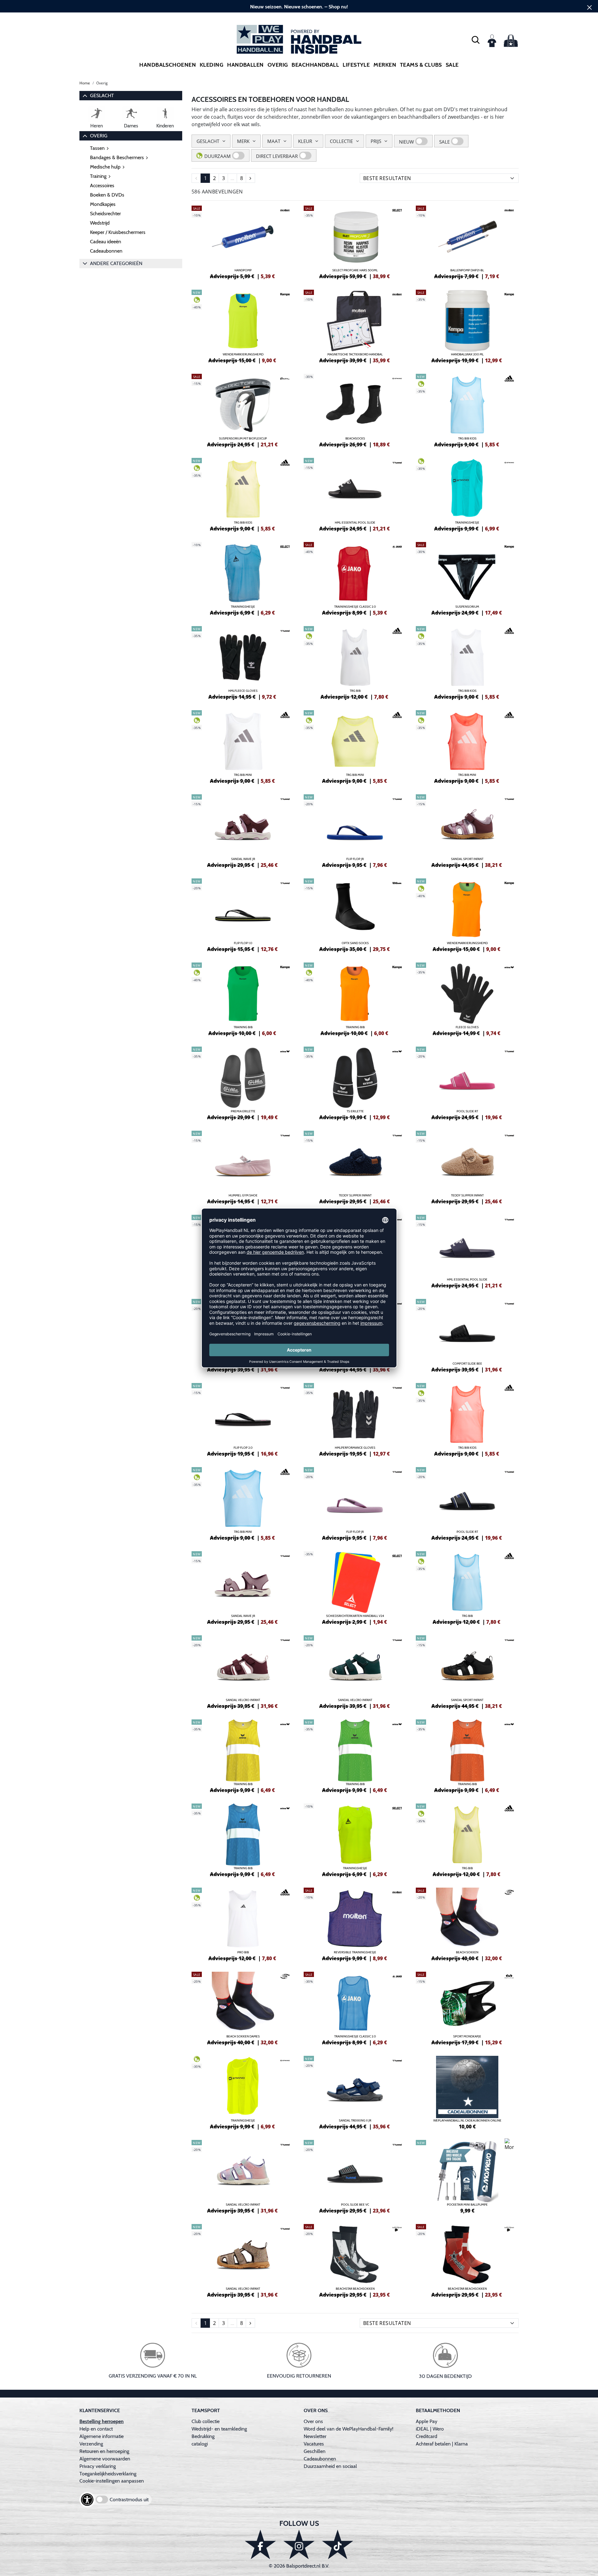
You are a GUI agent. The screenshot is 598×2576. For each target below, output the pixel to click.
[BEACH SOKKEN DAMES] (243, 2008)
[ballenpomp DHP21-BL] (467, 241)
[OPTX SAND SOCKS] (355, 914)
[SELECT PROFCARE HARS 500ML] (355, 241)
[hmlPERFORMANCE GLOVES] (355, 1419)
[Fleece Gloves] (467, 998)
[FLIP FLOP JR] (355, 830)
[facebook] (260, 2544)
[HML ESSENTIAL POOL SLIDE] (355, 494)
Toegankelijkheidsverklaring (108, 2474)
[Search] (476, 40)
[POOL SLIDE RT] (467, 1082)
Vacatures (314, 2444)
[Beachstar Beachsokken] (355, 2260)
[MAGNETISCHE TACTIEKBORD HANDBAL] (355, 326)
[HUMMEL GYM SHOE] (243, 1167)
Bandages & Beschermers (117, 157)
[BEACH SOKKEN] (467, 1923)
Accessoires (102, 185)
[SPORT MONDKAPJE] (467, 2008)
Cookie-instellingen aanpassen (112, 2481)
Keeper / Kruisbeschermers (118, 232)
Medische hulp (105, 167)
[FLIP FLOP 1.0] (243, 914)
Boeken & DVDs (107, 195)
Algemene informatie (102, 2436)
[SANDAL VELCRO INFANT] (243, 1671)
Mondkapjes (103, 204)
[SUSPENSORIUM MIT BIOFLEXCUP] (243, 410)
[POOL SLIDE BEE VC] (355, 2176)
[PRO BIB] (243, 1923)
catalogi (200, 2444)
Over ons (313, 2421)
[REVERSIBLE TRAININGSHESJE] (355, 1923)
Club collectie (206, 2421)
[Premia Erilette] (243, 1082)
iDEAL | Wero (430, 2429)
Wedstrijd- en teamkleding (219, 2429)
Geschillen (315, 2451)
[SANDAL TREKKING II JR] (355, 2092)
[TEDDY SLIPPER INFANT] (355, 1167)
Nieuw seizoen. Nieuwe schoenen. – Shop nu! (299, 7)
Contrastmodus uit (129, 2500)
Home (85, 83)
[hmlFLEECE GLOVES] (243, 662)
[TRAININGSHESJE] (467, 494)
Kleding (211, 65)
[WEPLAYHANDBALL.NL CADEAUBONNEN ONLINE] (467, 2092)
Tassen (97, 148)
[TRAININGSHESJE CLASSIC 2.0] (355, 578)
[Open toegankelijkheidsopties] (87, 2500)
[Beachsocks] (355, 410)
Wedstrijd (100, 223)
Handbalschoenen (168, 65)
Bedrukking (203, 2436)
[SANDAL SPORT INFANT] (467, 830)
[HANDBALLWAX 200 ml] (467, 326)
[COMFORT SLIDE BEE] (467, 1335)
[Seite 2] (250, 178)
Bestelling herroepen (102, 2421)
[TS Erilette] (355, 1082)
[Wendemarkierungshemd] (243, 326)
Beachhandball (315, 65)
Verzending (91, 2444)
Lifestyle (356, 65)
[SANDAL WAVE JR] (243, 830)
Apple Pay (427, 2421)
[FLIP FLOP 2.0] (243, 1419)
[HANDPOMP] (243, 241)
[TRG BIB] (355, 662)
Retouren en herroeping (104, 2451)
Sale (452, 65)
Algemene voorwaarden (105, 2459)
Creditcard (427, 2436)
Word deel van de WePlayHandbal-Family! (349, 2429)
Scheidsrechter (105, 214)
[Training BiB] (243, 998)
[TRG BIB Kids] (467, 410)
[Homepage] (299, 39)
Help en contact (96, 2429)
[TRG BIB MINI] (243, 746)
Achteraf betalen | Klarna (442, 2444)
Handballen (245, 65)
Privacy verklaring (98, 2466)
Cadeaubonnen (106, 251)
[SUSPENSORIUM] (467, 578)
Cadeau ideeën (106, 242)
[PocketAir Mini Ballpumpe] (467, 2176)
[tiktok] (338, 2544)
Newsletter (315, 2436)
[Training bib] (243, 1755)
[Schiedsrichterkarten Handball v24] (355, 1587)
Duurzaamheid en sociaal (330, 2466)
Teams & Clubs (421, 65)
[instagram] (299, 2544)
